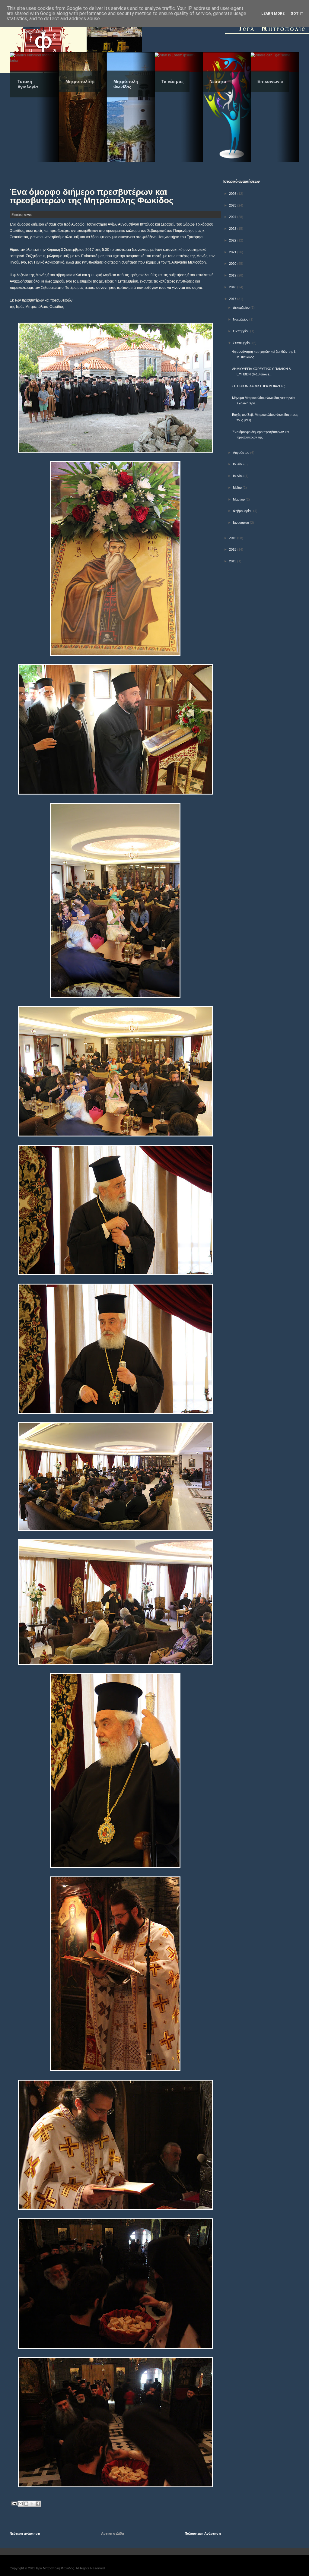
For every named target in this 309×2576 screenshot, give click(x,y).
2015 (233, 549)
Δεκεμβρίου (242, 308)
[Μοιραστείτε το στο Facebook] (38, 2504)
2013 (233, 561)
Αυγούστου (242, 453)
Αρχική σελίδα (113, 2533)
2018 (233, 287)
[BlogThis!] (26, 2504)
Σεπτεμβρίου (243, 343)
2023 (233, 229)
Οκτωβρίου (242, 331)
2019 (233, 275)
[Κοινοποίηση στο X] (32, 2504)
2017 (233, 299)
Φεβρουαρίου (243, 511)
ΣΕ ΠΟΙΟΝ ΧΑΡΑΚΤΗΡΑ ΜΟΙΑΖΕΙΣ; (259, 386)
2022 (233, 240)
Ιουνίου (239, 476)
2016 (233, 538)
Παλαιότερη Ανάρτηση (203, 2533)
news (28, 215)
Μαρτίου (239, 499)
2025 (233, 205)
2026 (233, 194)
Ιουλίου (239, 464)
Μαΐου (238, 488)
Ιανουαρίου (241, 523)
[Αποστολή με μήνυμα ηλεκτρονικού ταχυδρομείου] (21, 2504)
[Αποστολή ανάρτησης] (14, 2503)
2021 (233, 252)
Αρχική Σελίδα (35, 31)
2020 (233, 264)
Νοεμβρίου (241, 319)
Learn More (273, 14)
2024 (233, 217)
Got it (297, 14)
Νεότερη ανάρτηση (25, 2533)
